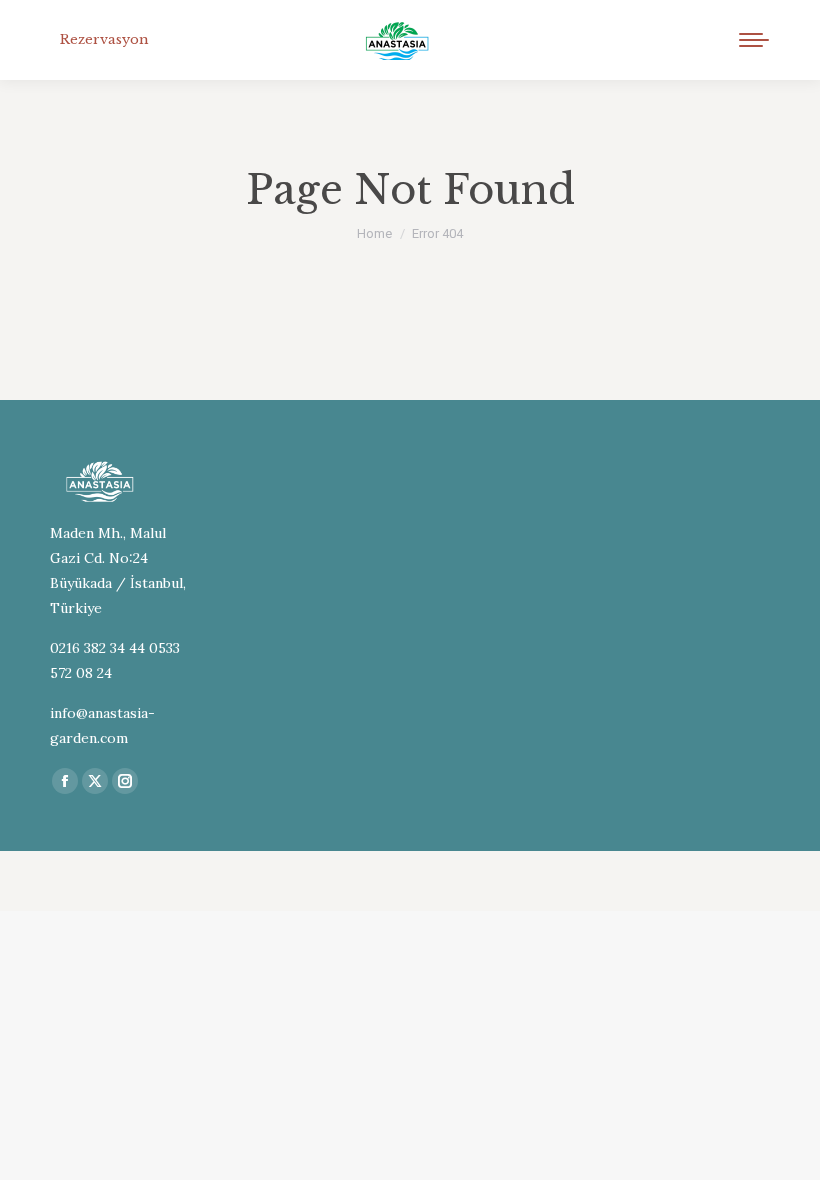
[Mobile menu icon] (754, 40)
